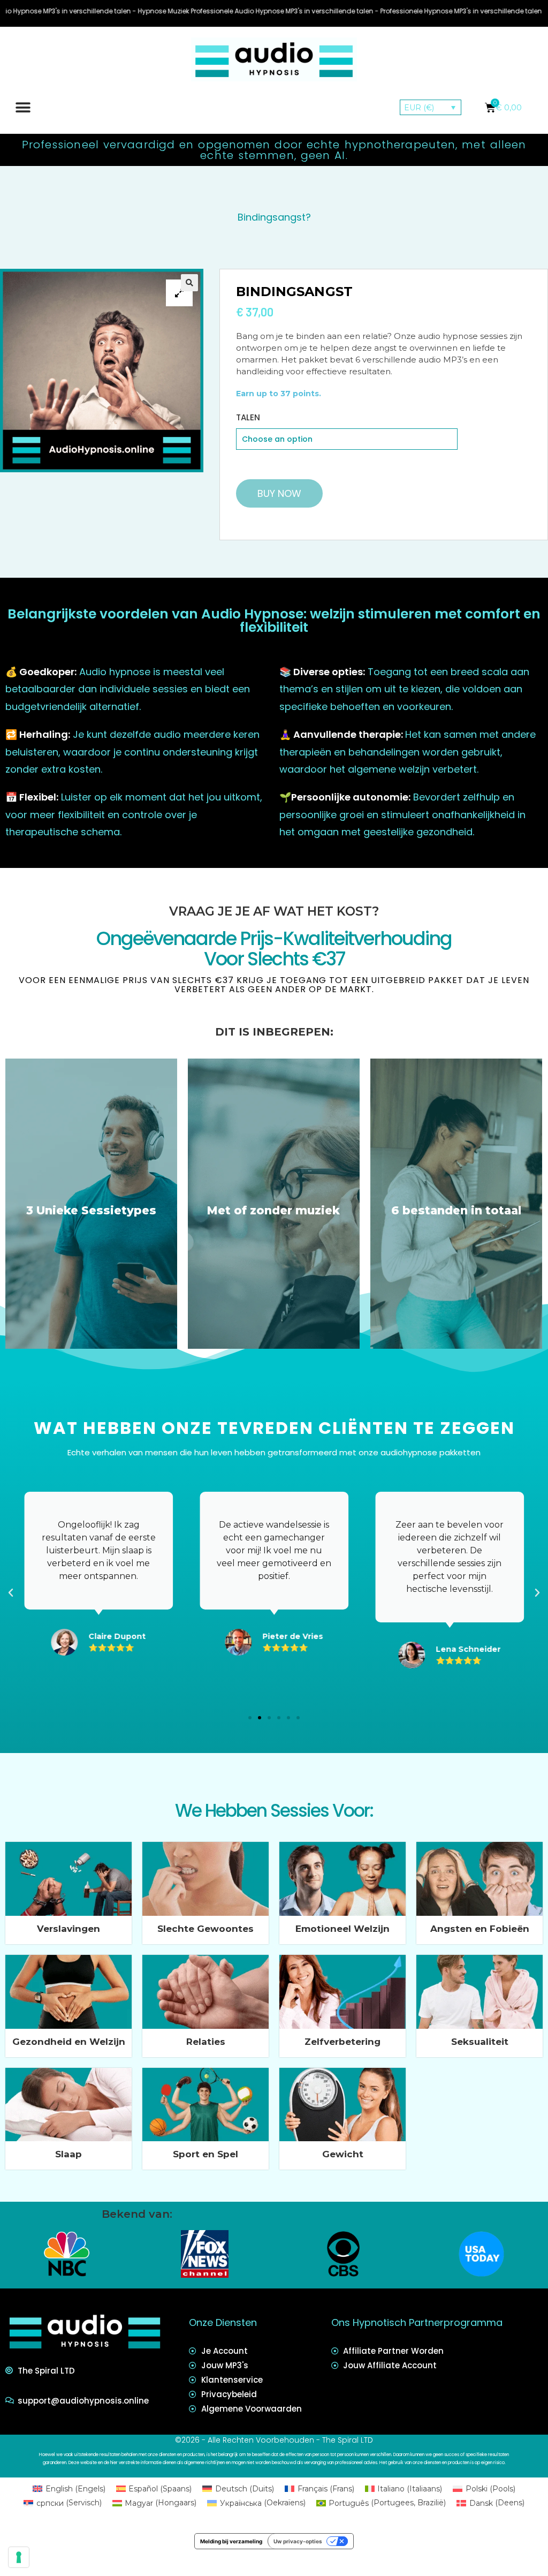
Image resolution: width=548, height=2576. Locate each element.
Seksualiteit (480, 2042)
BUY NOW (279, 493)
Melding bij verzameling (231, 2541)
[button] (23, 107)
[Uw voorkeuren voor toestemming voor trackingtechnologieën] (19, 2557)
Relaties (206, 2042)
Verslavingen (68, 1929)
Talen (248, 417)
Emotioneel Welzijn (342, 1929)
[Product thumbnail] (179, 293)
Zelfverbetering (342, 2042)
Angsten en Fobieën (480, 1929)
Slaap (68, 2154)
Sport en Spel (205, 2154)
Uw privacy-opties (298, 2541)
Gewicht (343, 2154)
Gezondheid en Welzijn (69, 2042)
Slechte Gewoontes (205, 1929)
